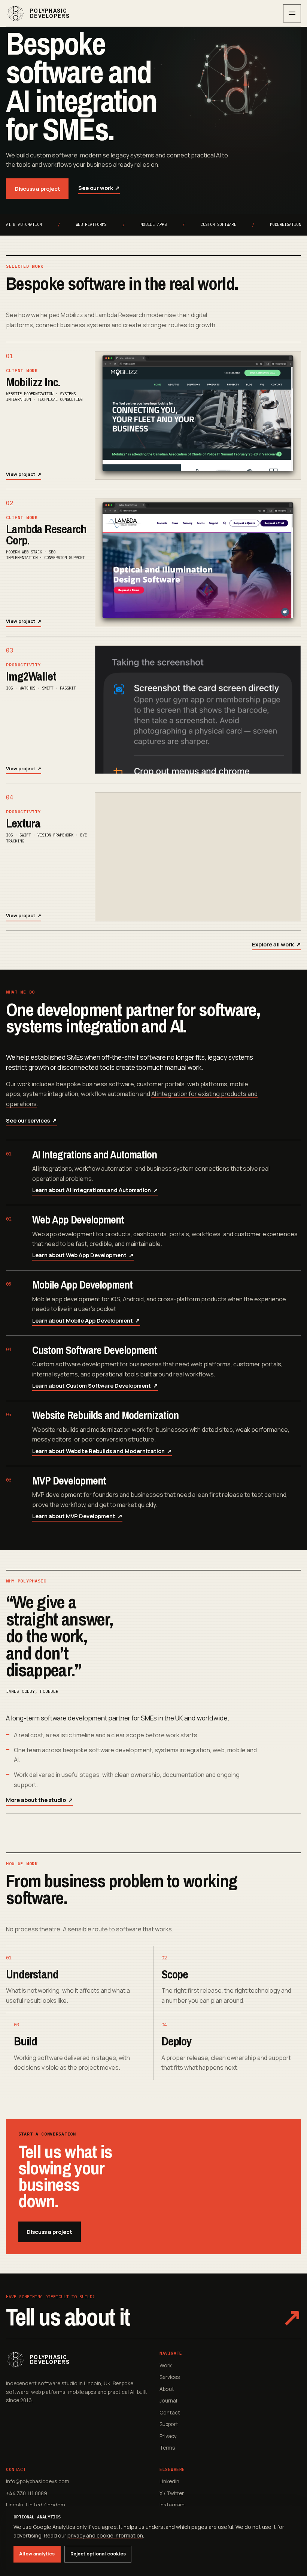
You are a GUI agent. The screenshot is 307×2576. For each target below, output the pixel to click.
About (167, 2389)
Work (166, 2365)
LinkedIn (169, 2481)
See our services (31, 1120)
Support (169, 2424)
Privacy (168, 2436)
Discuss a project (37, 188)
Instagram (172, 2505)
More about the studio (39, 1800)
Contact (170, 2412)
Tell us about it (153, 2317)
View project (24, 474)
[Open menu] (292, 13)
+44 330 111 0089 (27, 2493)
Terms (167, 2448)
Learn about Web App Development (83, 1255)
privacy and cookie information (105, 2535)
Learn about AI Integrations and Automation (95, 1190)
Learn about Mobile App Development (86, 1321)
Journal (168, 2400)
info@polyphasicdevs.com (38, 2481)
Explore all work (276, 944)
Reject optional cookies (98, 2554)
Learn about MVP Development (77, 1516)
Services (170, 2377)
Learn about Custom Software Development (95, 1386)
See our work (99, 188)
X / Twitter (172, 2493)
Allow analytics (37, 2554)
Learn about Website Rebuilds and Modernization (102, 1451)
